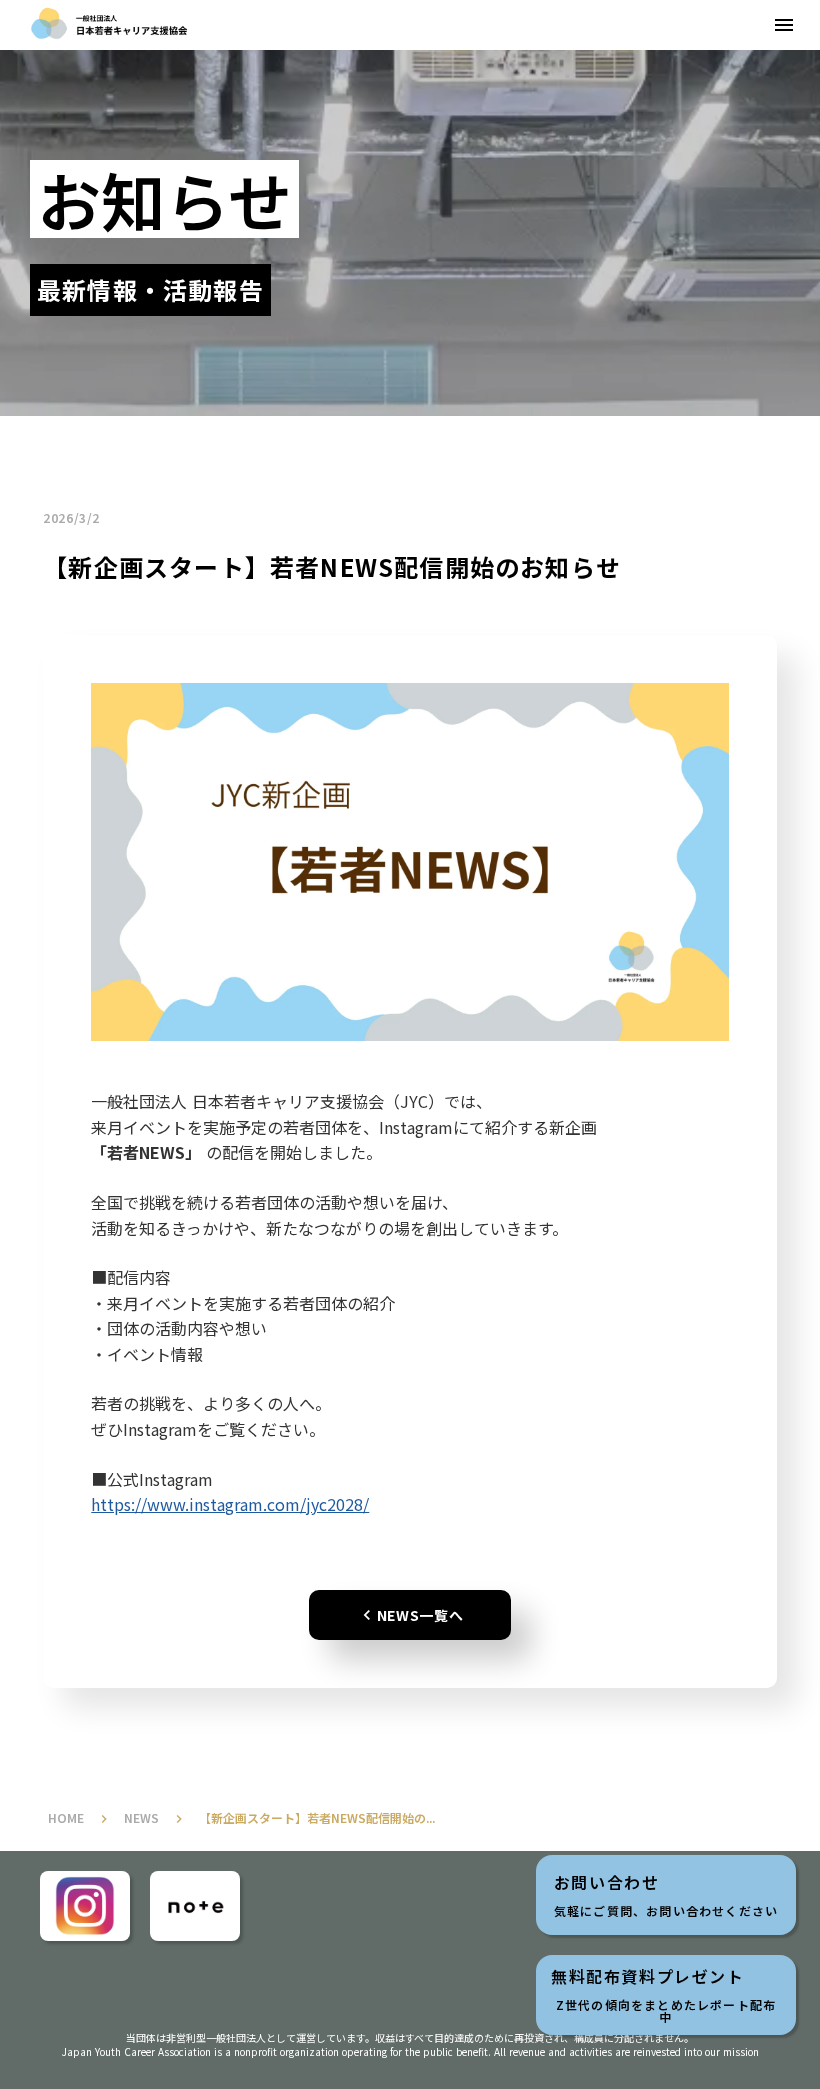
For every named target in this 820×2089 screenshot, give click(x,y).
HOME (66, 1818)
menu (784, 25)
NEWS (141, 1818)
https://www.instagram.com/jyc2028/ (230, 1504)
